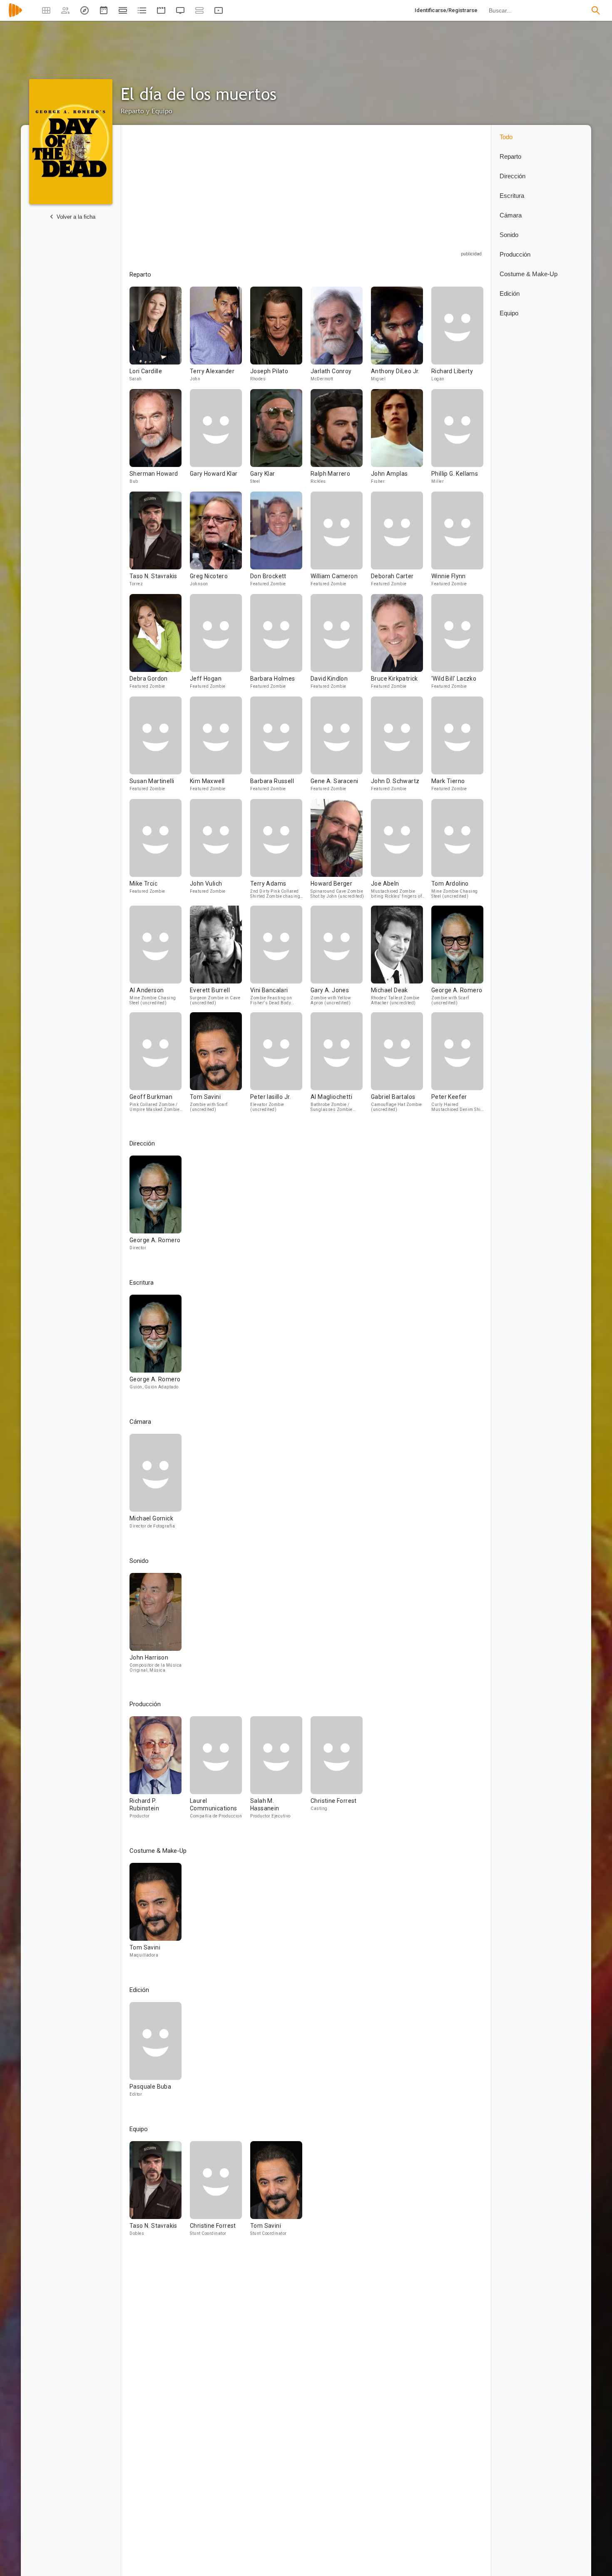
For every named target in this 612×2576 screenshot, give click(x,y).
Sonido (509, 235)
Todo (506, 137)
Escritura (512, 196)
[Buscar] (596, 10)
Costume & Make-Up (529, 274)
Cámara (511, 215)
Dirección (512, 176)
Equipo (509, 313)
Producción (515, 254)
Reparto (510, 156)
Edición (510, 293)
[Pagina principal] (15, 16)
